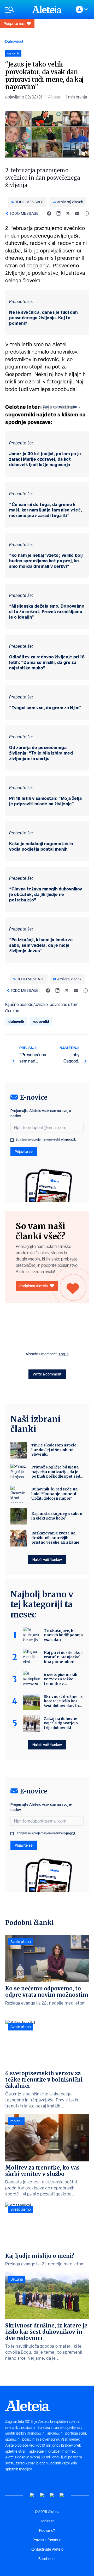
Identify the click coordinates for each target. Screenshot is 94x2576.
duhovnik (16, 1022)
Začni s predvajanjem (60, 406)
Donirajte (47, 2521)
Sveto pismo (21, 1942)
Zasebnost (47, 2559)
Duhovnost (14, 41)
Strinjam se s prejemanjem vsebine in (46, 1140)
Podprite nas (14, 23)
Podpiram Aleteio (34, 1286)
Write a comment (47, 1374)
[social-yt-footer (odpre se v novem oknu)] (32, 2495)
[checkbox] (12, 1140)
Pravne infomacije (47, 2540)
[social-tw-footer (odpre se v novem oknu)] (52, 2495)
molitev (16, 2121)
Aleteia (54, 97)
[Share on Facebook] (49, 213)
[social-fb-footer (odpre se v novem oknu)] (42, 2495)
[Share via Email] (77, 213)
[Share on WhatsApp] (87, 213)
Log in (64, 1354)
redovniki (41, 1022)
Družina (17, 2279)
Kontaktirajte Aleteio (47, 2549)
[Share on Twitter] (68, 213)
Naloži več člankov (47, 1559)
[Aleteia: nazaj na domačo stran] (47, 9)
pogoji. (71, 1139)
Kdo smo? (47, 2530)
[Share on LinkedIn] (58, 213)
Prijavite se (24, 1151)
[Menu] (16, 10)
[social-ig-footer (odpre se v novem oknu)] (62, 2495)
